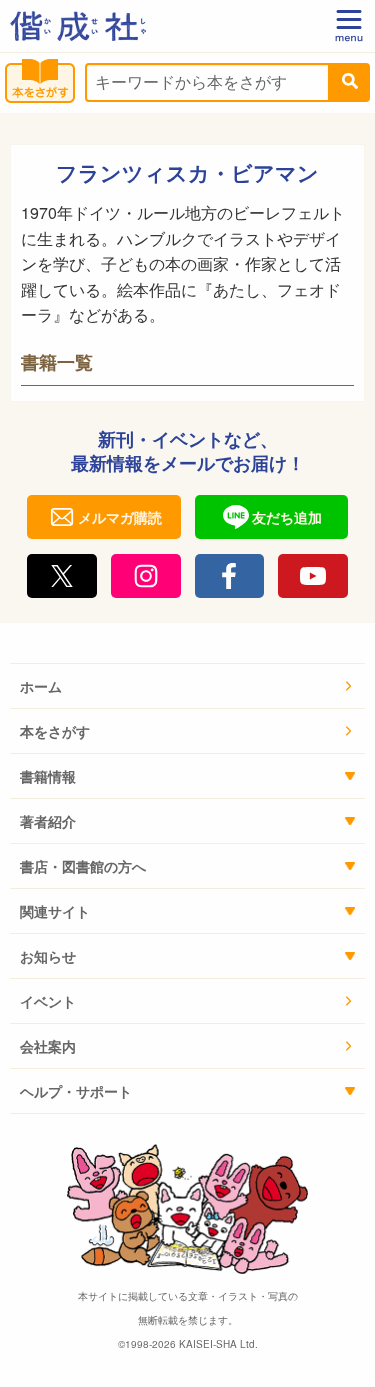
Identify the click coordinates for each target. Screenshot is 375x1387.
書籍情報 (48, 776)
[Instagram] (146, 576)
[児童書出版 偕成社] (78, 26)
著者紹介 (48, 821)
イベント (48, 1001)
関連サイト (55, 911)
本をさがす (55, 731)
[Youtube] (313, 576)
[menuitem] (187, 686)
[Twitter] (62, 576)
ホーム (41, 686)
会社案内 (48, 1046)
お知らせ (48, 956)
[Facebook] (230, 576)
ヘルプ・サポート (76, 1091)
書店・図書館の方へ (83, 866)
